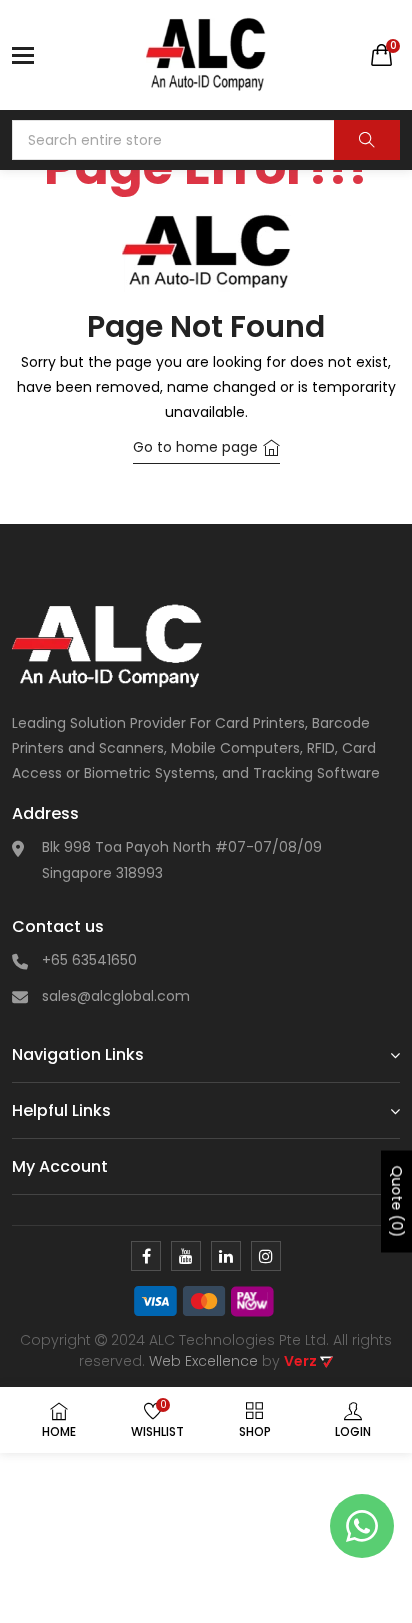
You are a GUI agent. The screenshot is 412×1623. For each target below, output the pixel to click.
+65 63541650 (89, 960)
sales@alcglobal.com (116, 996)
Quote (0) (397, 1202)
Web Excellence (203, 1361)
